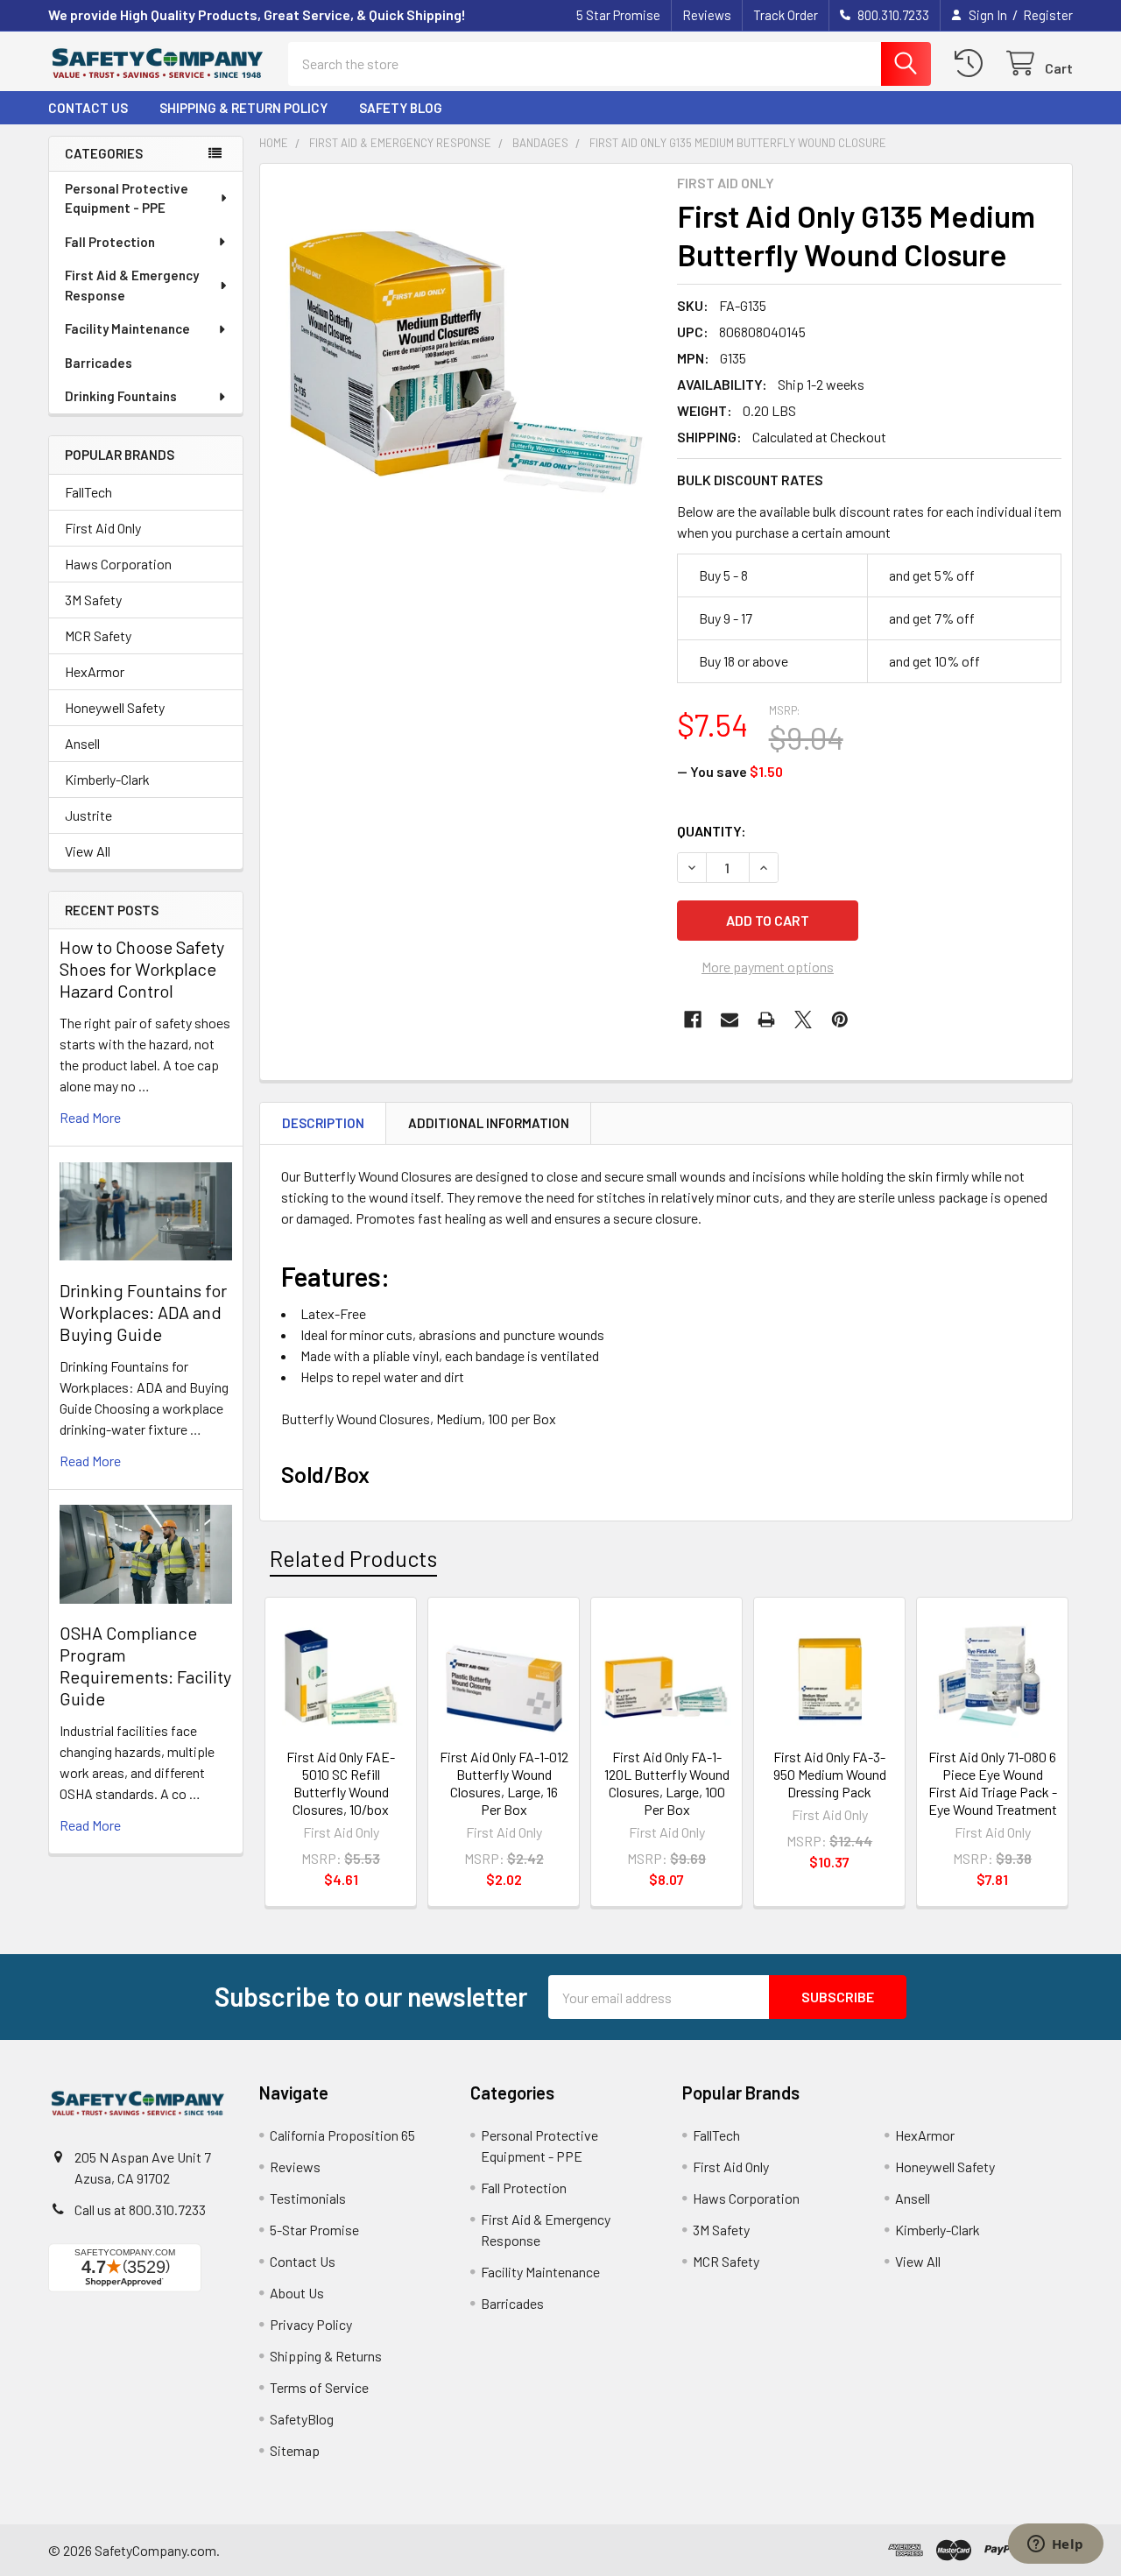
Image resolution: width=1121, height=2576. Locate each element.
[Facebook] (693, 1020)
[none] (463, 367)
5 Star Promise (618, 15)
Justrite (88, 815)
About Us (297, 2293)
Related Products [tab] (353, 1558)
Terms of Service (319, 2387)
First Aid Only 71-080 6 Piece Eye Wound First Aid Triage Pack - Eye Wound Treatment (993, 1783)
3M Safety (93, 600)
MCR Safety (98, 635)
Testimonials (308, 2198)
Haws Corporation (118, 564)
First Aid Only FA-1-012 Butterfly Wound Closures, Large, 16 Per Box (504, 1783)
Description (323, 1123)
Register (1048, 15)
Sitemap (295, 2450)
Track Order (786, 15)
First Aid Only (103, 528)
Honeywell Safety (115, 707)
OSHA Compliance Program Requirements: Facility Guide (145, 1666)
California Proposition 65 (342, 2135)
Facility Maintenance (127, 328)
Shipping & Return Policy (243, 108)
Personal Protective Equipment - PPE (127, 198)
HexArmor (95, 671)
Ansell (82, 743)
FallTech (88, 492)
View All (88, 851)
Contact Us (88, 108)
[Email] (730, 1020)
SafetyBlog (302, 2419)
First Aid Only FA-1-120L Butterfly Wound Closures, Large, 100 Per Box (667, 1783)
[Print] (766, 1020)
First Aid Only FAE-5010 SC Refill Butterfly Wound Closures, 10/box (341, 1783)
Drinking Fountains (121, 396)
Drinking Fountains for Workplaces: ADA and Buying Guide (143, 1312)
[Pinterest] (840, 1020)
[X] (803, 1020)
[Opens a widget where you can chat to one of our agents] (1055, 2545)
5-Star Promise (314, 2230)
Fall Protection (110, 242)
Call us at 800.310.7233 (140, 2209)
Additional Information (489, 1123)
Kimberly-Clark (107, 779)
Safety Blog (401, 108)
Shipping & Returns (326, 2356)
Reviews (707, 15)
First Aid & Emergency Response (132, 285)
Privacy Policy (311, 2324)
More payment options (768, 967)
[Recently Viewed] (973, 64)
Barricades (99, 363)
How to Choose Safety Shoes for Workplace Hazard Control (142, 969)
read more (90, 1117)
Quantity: (712, 831)
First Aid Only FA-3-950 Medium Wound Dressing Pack (830, 1774)
